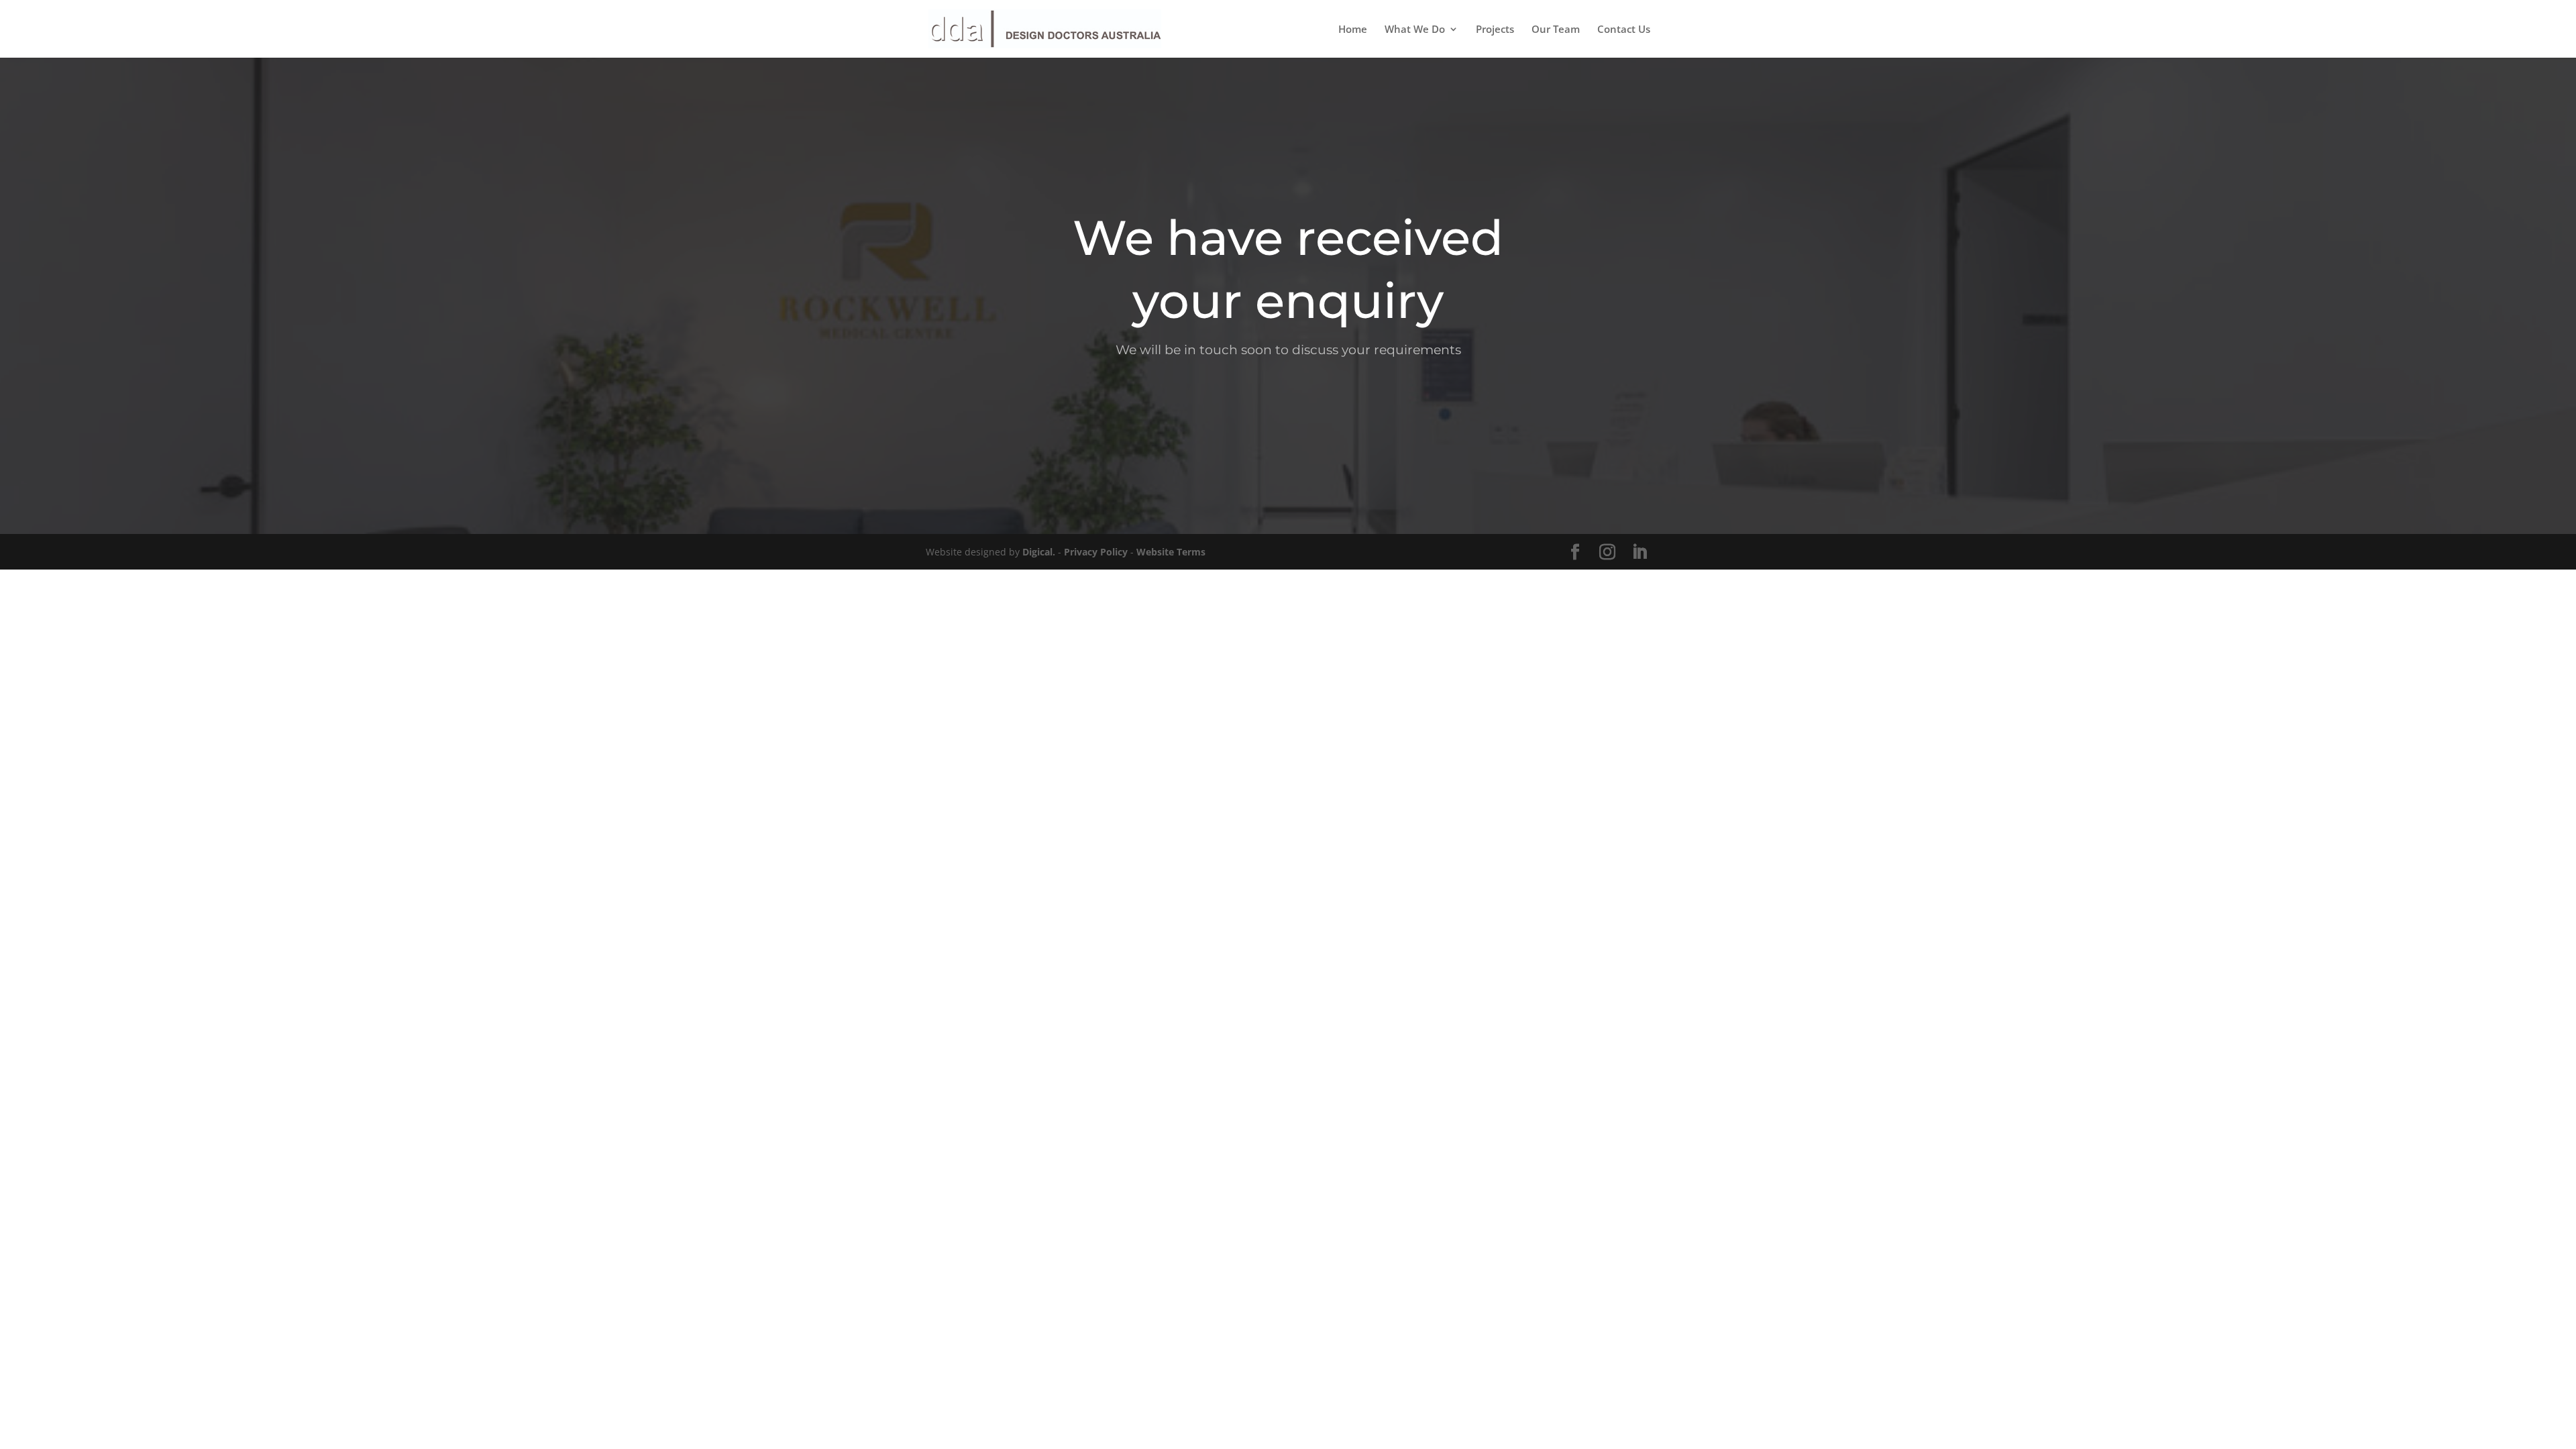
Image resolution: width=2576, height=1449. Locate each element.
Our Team (1556, 30)
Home (1353, 30)
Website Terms (1171, 552)
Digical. (1039, 552)
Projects (1495, 30)
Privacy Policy (1096, 552)
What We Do (1415, 30)
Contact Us (1624, 30)
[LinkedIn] (1640, 552)
